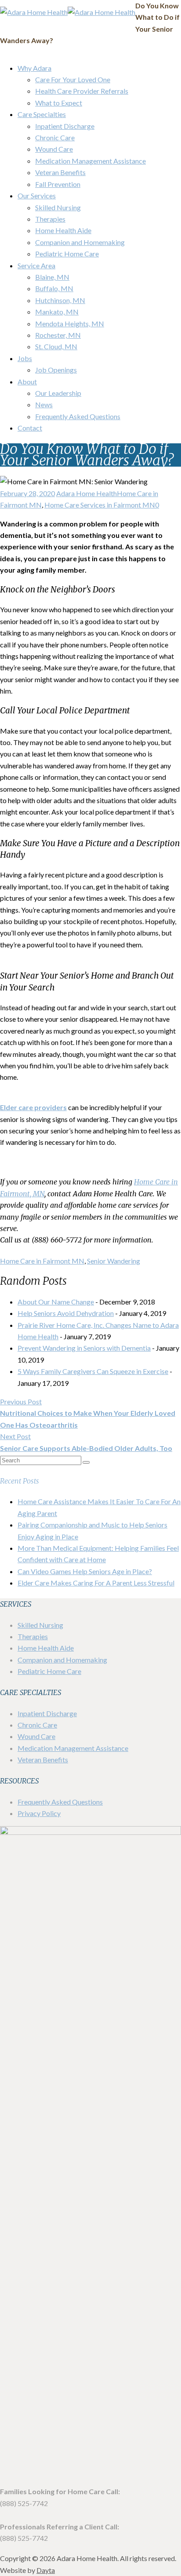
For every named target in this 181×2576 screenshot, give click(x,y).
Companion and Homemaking (80, 242)
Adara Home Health (87, 493)
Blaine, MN (52, 277)
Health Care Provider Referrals (82, 91)
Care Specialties (42, 114)
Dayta (46, 2570)
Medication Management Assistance (90, 161)
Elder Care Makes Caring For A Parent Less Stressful (96, 1583)
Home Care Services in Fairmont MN (100, 505)
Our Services (37, 195)
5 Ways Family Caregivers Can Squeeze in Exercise (93, 1371)
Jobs (25, 358)
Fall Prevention (58, 184)
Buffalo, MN (54, 288)
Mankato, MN (57, 312)
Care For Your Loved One (73, 79)
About (27, 382)
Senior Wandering (114, 1261)
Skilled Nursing (58, 207)
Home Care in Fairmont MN (42, 1261)
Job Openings (56, 370)
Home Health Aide (63, 230)
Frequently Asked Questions (78, 416)
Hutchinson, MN (60, 300)
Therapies (50, 219)
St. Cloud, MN (56, 346)
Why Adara (34, 68)
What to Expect (59, 103)
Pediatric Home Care (67, 254)
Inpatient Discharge (65, 126)
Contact (30, 428)
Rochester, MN (58, 335)
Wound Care (54, 149)
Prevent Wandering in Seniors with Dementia (84, 1348)
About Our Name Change (56, 1302)
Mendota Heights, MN (70, 323)
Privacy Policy (39, 1813)
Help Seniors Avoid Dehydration (66, 1313)
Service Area (36, 265)
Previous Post (88, 1413)
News (44, 404)
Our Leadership (58, 393)
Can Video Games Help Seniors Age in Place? (85, 1571)
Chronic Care (55, 137)
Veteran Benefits (60, 172)
